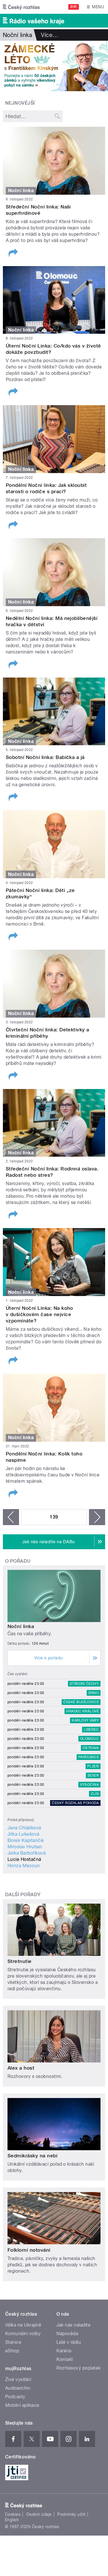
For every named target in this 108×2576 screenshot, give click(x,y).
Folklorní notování (29, 2250)
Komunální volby (23, 2334)
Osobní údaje (39, 2514)
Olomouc (89, 1739)
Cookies (13, 2514)
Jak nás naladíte (74, 2325)
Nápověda (67, 2334)
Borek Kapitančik (26, 1840)
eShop (12, 2351)
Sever (93, 1775)
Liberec (91, 1730)
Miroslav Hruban (25, 1847)
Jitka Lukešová (23, 1834)
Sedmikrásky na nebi (32, 2156)
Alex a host (21, 2068)
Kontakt (65, 2359)
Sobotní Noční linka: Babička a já (45, 757)
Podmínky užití (71, 2514)
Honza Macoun (24, 1866)
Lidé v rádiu (69, 2342)
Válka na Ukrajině (23, 2325)
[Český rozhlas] (21, 7)
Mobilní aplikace (22, 2405)
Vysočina (89, 1785)
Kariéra (64, 2351)
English (12, 2520)
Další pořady (23, 1895)
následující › (97, 1517)
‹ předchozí (11, 1517)
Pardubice (89, 1757)
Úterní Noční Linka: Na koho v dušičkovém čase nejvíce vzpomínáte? (39, 1314)
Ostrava (91, 1748)
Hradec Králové (83, 1711)
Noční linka (21, 1626)
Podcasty (15, 2397)
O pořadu (18, 1561)
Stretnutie (20, 1961)
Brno (94, 1693)
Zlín (95, 1794)
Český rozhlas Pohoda (75, 1803)
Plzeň (93, 1766)
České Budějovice (81, 1702)
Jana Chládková (24, 1828)
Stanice (13, 2342)
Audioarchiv (18, 2388)
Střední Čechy (84, 1684)
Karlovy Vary (85, 1720)
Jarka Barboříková (26, 1853)
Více (50, 35)
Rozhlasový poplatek (79, 2368)
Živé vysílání (18, 2379)
